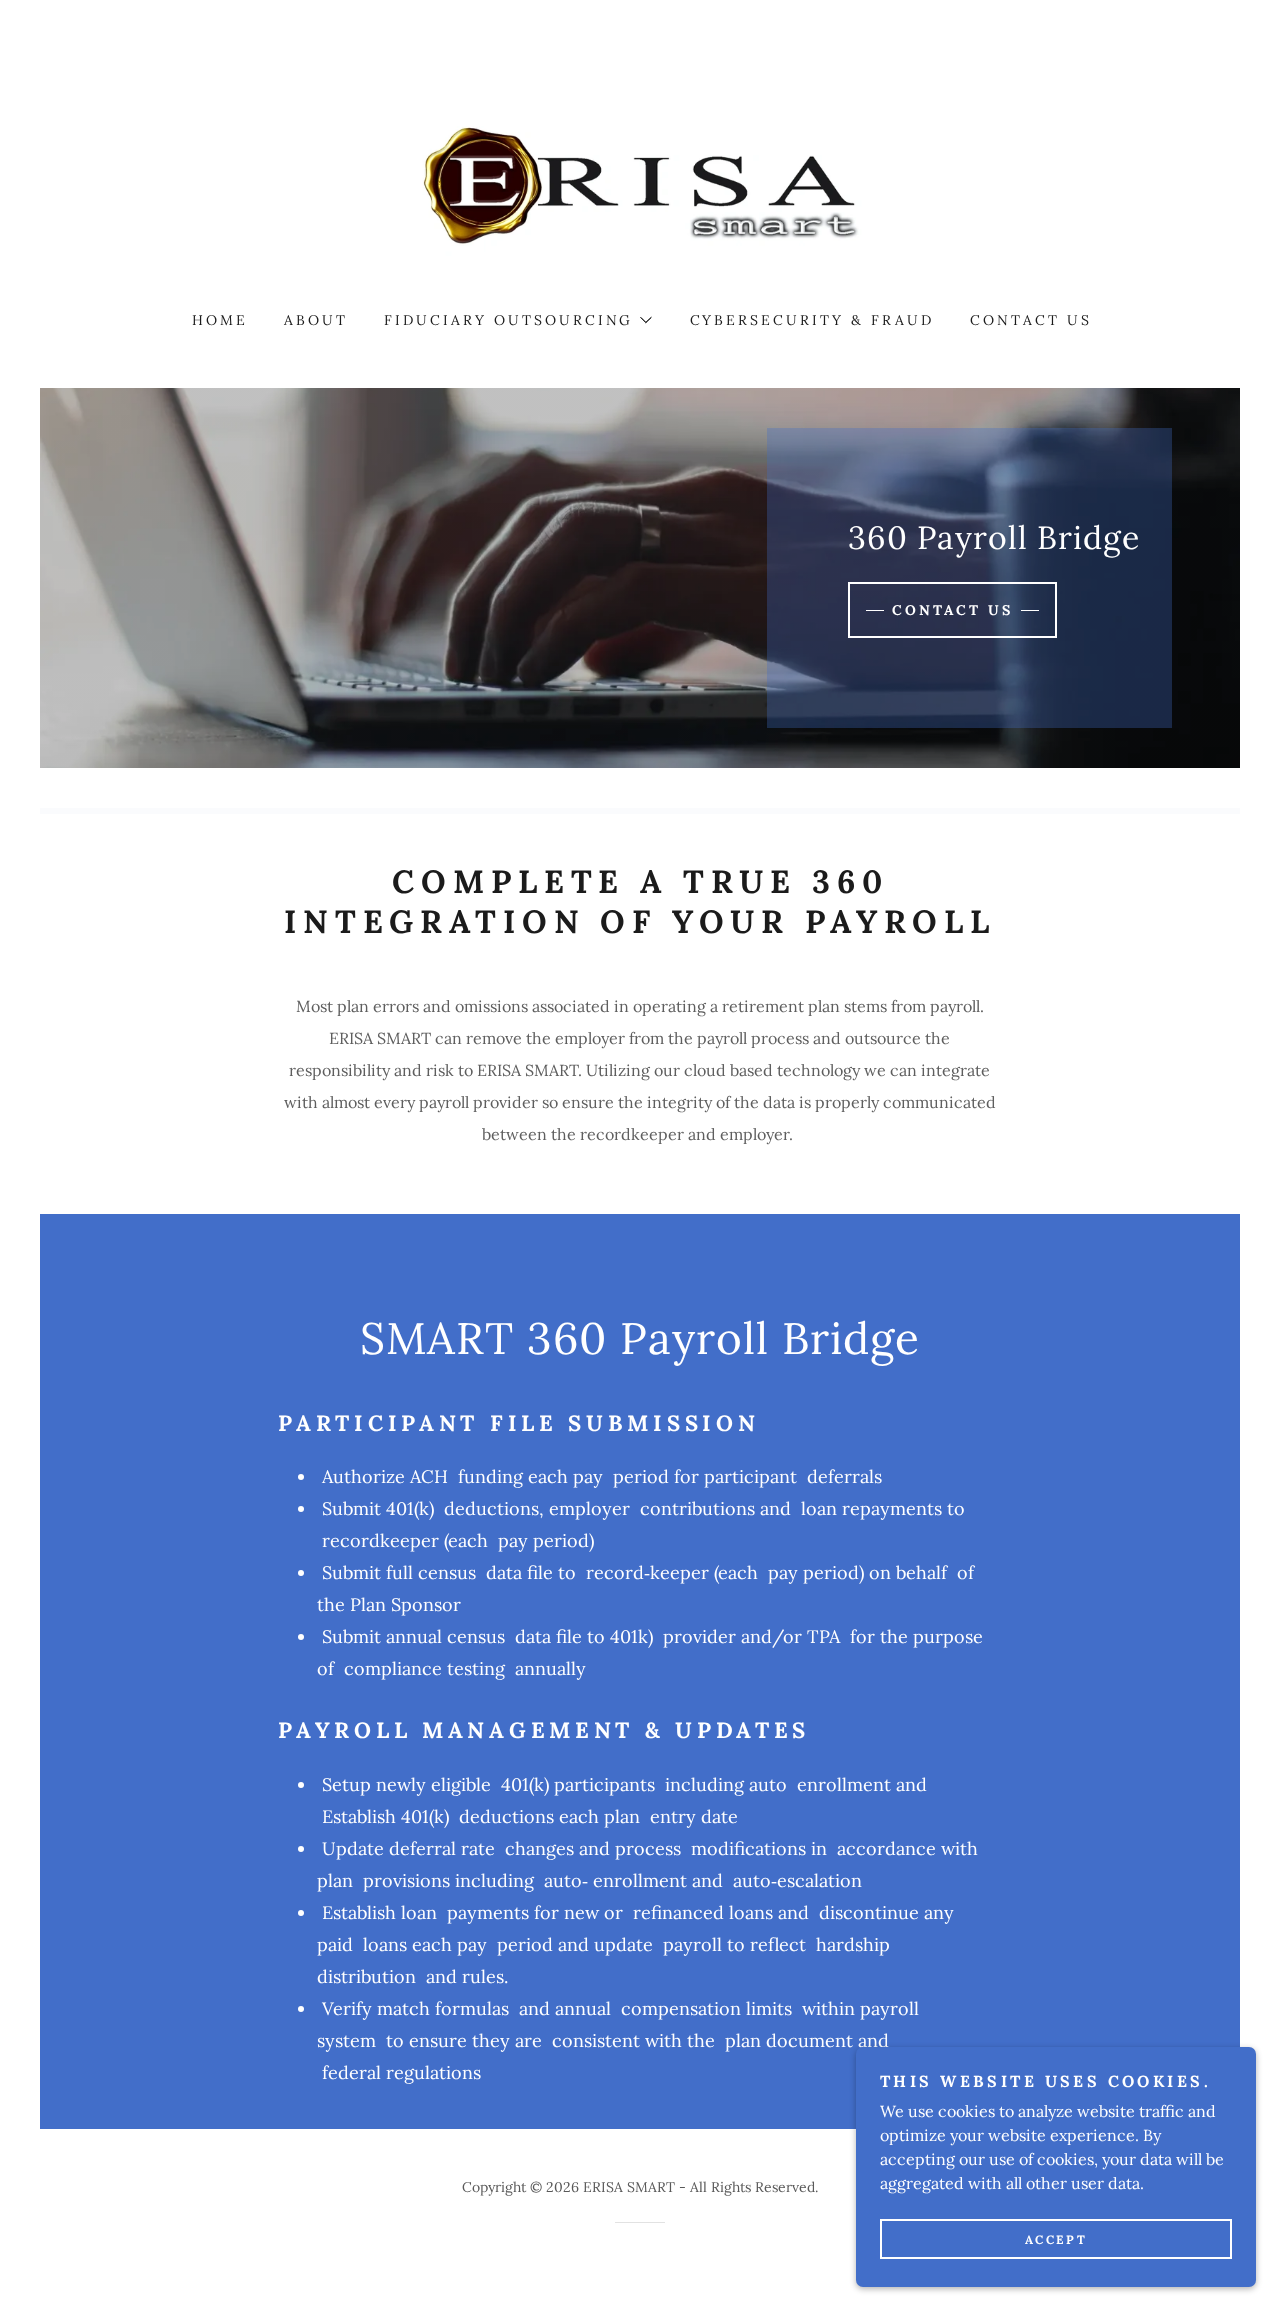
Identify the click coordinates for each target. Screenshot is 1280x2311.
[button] (517, 320)
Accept (1056, 2239)
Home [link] (220, 320)
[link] (640, 183)
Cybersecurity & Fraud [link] (812, 320)
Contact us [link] (1031, 320)
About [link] (316, 320)
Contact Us (952, 610)
